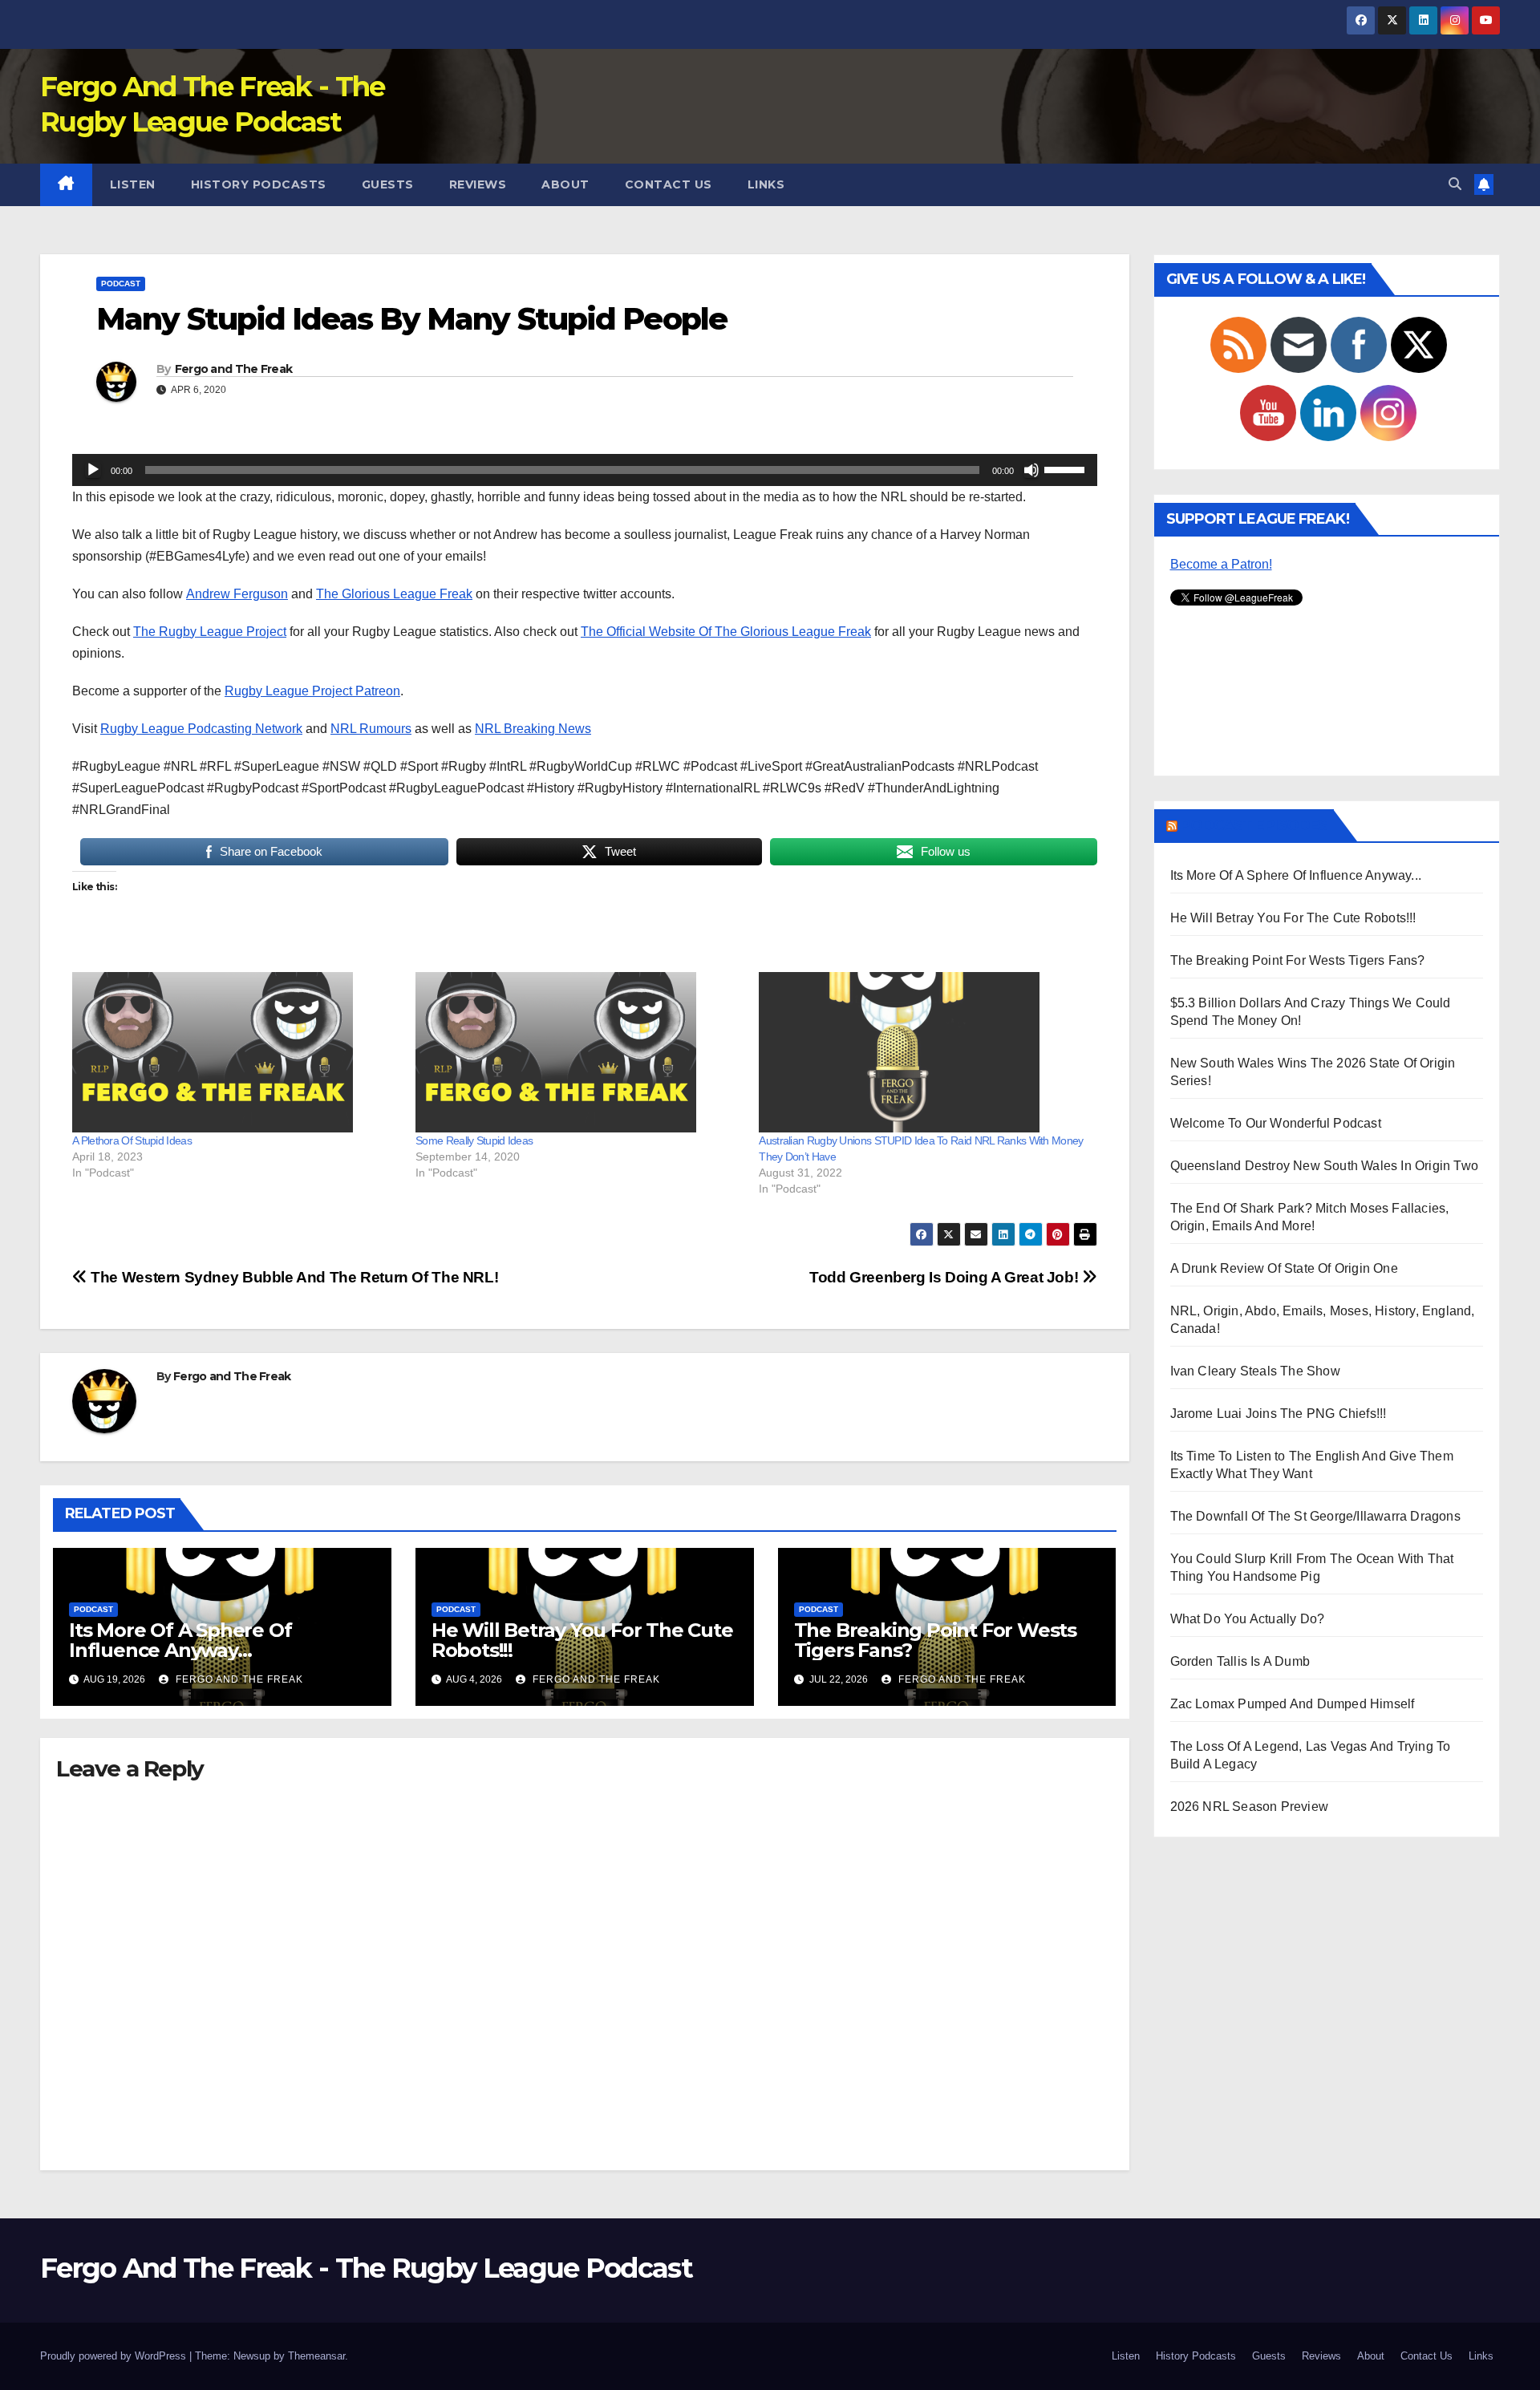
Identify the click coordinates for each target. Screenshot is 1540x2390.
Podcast (121, 284)
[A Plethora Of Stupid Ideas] (236, 1052)
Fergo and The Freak (234, 369)
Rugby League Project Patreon (312, 691)
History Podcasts (259, 184)
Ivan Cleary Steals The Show (1255, 1371)
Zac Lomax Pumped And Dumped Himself (1293, 1704)
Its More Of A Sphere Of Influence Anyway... (1296, 875)
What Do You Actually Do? (1248, 1619)
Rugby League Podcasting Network (201, 729)
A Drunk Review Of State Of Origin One (1284, 1268)
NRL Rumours (371, 729)
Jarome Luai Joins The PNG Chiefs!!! (1279, 1414)
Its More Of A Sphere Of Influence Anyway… (180, 1640)
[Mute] (1031, 470)
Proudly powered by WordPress (115, 2356)
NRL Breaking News (533, 729)
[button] (1455, 184)
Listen (133, 184)
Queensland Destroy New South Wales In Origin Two (1325, 1166)
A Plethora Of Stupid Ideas (132, 1140)
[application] (585, 470)
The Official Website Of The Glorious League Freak (726, 632)
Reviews (478, 184)
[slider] (1067, 468)
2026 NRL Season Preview (1250, 1807)
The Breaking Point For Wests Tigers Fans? (935, 1640)
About (565, 184)
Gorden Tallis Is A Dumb (1240, 1661)
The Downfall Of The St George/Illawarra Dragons (1315, 1516)
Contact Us (669, 184)
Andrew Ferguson (237, 594)
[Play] (93, 470)
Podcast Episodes (1254, 825)
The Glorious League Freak (394, 594)
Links (766, 184)
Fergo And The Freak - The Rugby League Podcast (366, 2268)
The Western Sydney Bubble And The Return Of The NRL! (293, 1277)
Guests (388, 184)
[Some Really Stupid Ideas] (579, 1052)
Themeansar (316, 2356)
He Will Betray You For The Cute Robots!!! (582, 1640)
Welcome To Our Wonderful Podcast (1276, 1123)
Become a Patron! (1221, 564)
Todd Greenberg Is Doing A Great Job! (946, 1277)
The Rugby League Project (210, 632)
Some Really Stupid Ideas (474, 1140)
